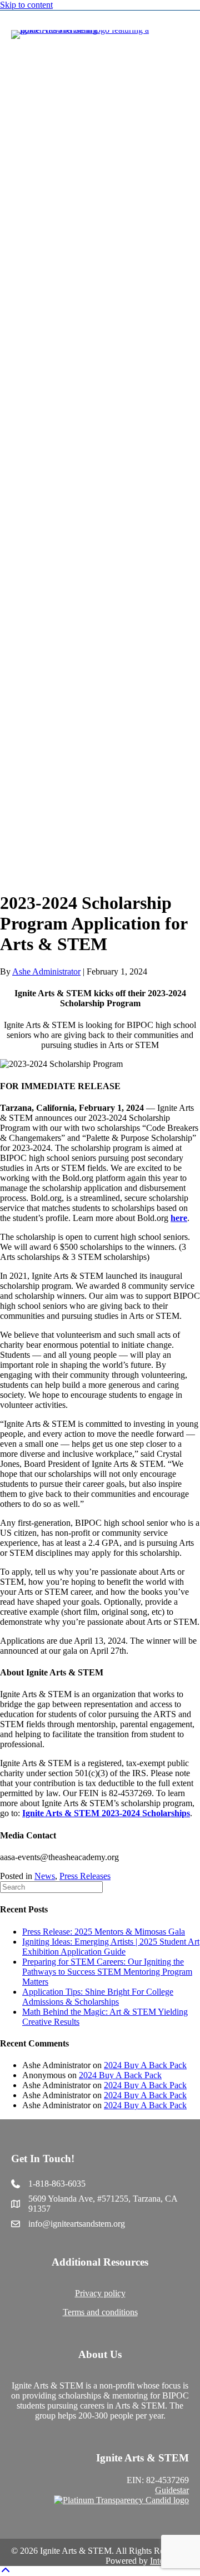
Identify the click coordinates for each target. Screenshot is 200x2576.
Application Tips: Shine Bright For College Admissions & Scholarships (98, 1997)
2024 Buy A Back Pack (145, 2065)
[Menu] (185, 447)
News (45, 1876)
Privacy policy (100, 2293)
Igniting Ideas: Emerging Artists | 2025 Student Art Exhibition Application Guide (111, 1947)
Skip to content (26, 5)
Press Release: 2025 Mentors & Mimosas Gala (104, 1932)
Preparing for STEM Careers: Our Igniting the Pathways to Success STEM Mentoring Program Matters (107, 1972)
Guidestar (172, 2490)
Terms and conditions (100, 2312)
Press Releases (85, 1876)
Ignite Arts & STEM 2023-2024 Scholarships (106, 1813)
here (179, 1218)
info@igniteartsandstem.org (77, 2224)
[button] (6, 2571)
